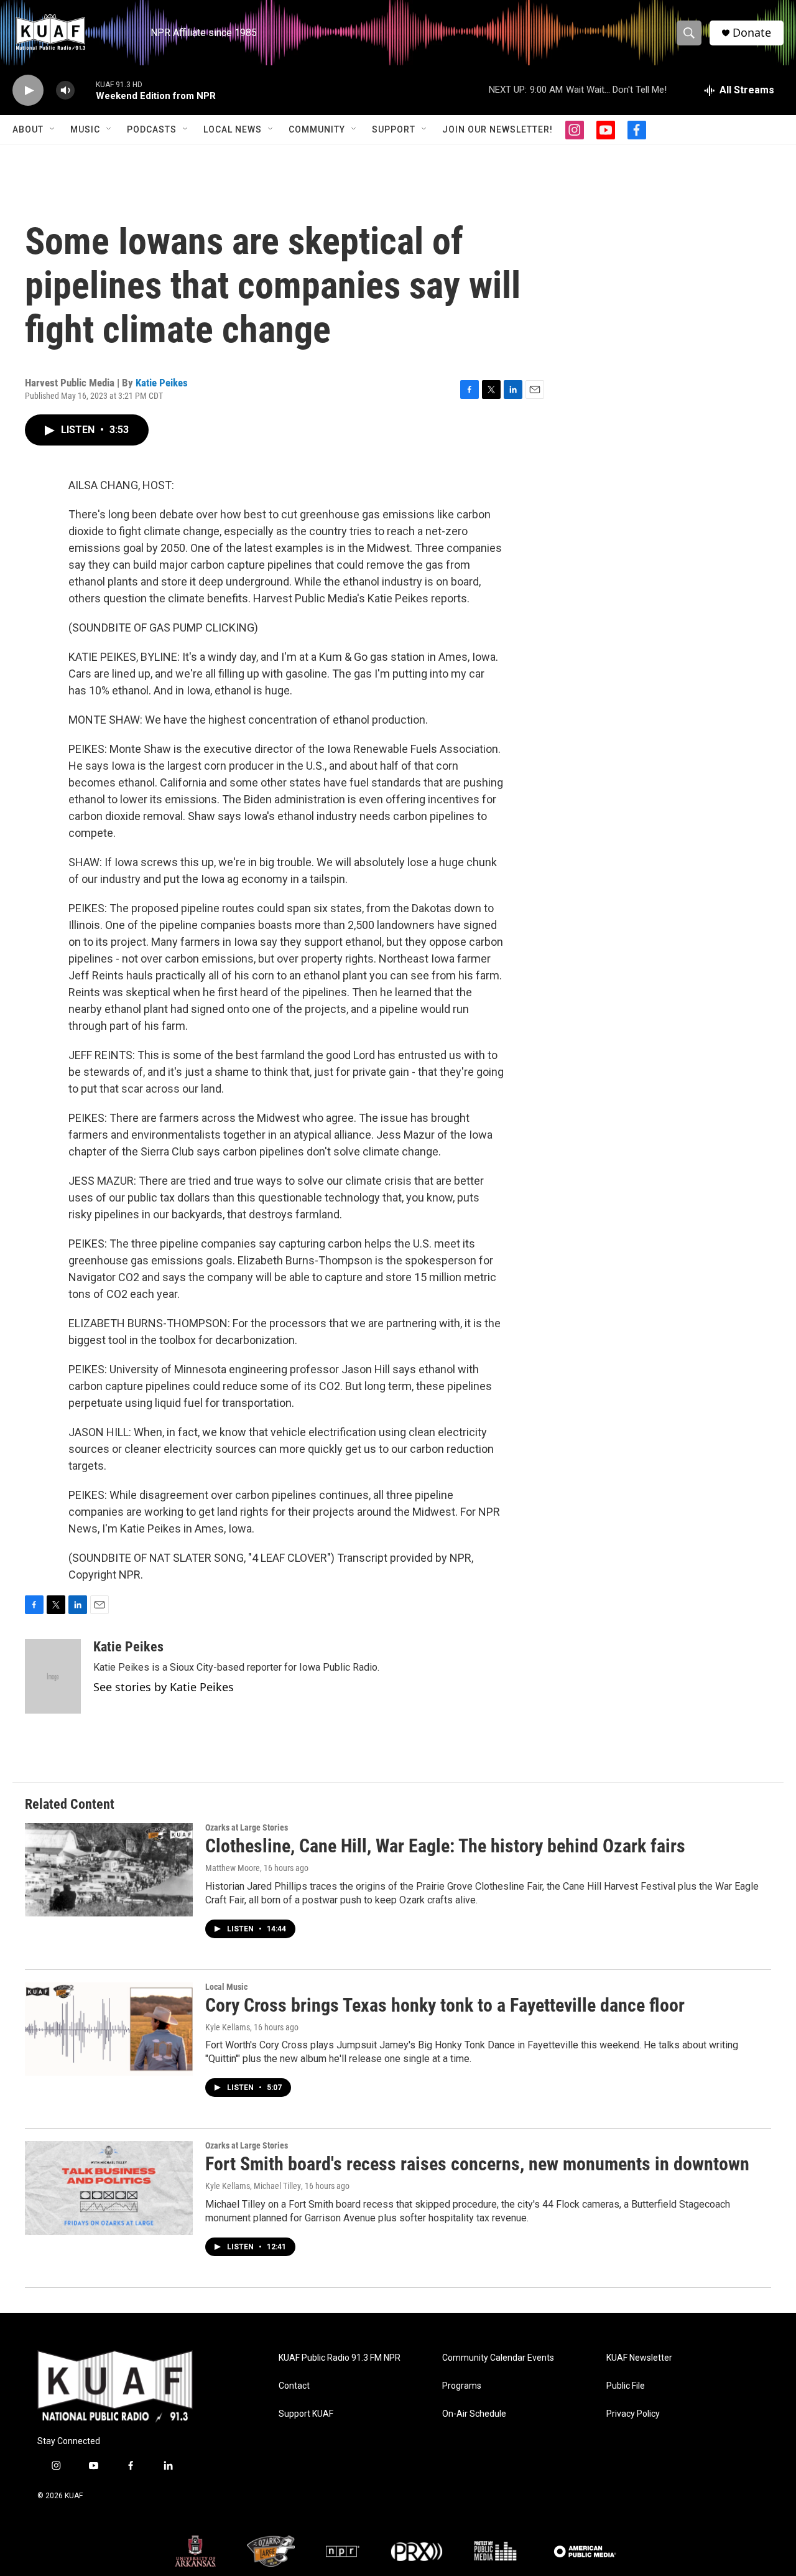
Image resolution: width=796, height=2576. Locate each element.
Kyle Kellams (228, 2027)
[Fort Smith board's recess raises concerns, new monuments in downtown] (109, 2188)
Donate (752, 33)
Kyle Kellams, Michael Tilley (253, 2186)
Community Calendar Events (498, 2358)
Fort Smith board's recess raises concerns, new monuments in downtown (477, 2164)
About (28, 129)
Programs (462, 2386)
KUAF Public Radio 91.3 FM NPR (340, 2358)
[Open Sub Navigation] (53, 129)
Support (394, 129)
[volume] (65, 91)
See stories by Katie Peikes (164, 1687)
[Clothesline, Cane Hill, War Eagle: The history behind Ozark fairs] (109, 1870)
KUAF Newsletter (639, 2358)
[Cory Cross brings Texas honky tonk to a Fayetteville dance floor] (109, 2029)
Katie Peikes (162, 383)
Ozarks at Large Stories (247, 1827)
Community (317, 129)
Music (85, 129)
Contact (294, 2386)
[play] (28, 91)
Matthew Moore (233, 1868)
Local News (233, 129)
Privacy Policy (633, 2414)
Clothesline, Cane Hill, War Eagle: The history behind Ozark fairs (445, 1846)
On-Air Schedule (474, 2414)
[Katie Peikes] (53, 1676)
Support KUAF (306, 2414)
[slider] (85, 90)
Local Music (226, 1987)
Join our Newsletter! (497, 129)
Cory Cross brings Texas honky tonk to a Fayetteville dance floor (445, 2005)
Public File (626, 2386)
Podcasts (152, 129)
